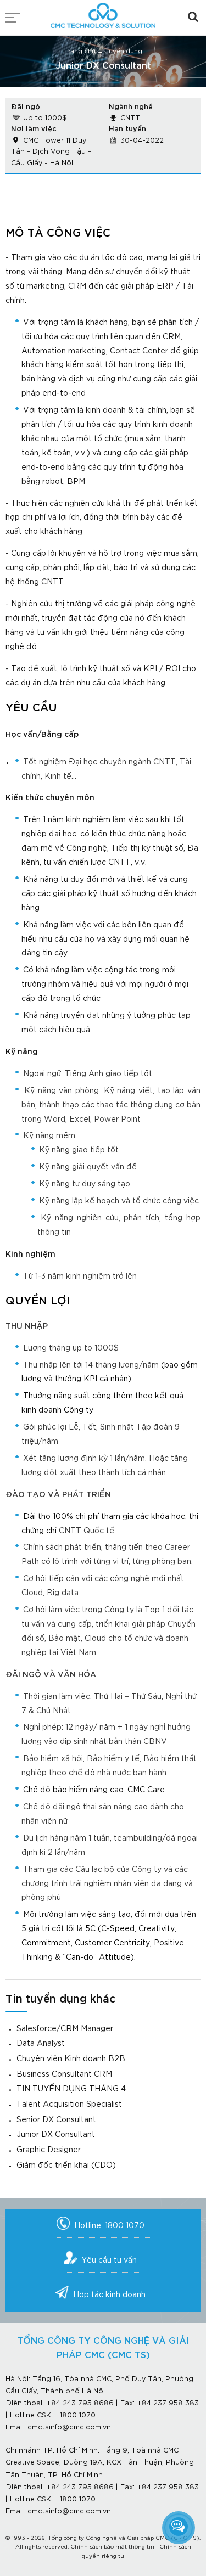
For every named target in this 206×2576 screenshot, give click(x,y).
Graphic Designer (49, 2150)
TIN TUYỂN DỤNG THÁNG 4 (71, 2089)
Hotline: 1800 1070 (109, 2226)
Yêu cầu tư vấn (109, 2260)
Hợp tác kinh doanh (109, 2295)
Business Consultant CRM (64, 2074)
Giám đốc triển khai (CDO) (66, 2166)
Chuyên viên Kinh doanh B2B (71, 2059)
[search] (193, 17)
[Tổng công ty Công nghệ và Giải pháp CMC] (103, 12)
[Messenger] (179, 2527)
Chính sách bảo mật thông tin (112, 2547)
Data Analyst (41, 2044)
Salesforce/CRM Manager (65, 2029)
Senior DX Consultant (56, 2120)
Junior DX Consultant (56, 2135)
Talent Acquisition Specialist (69, 2105)
